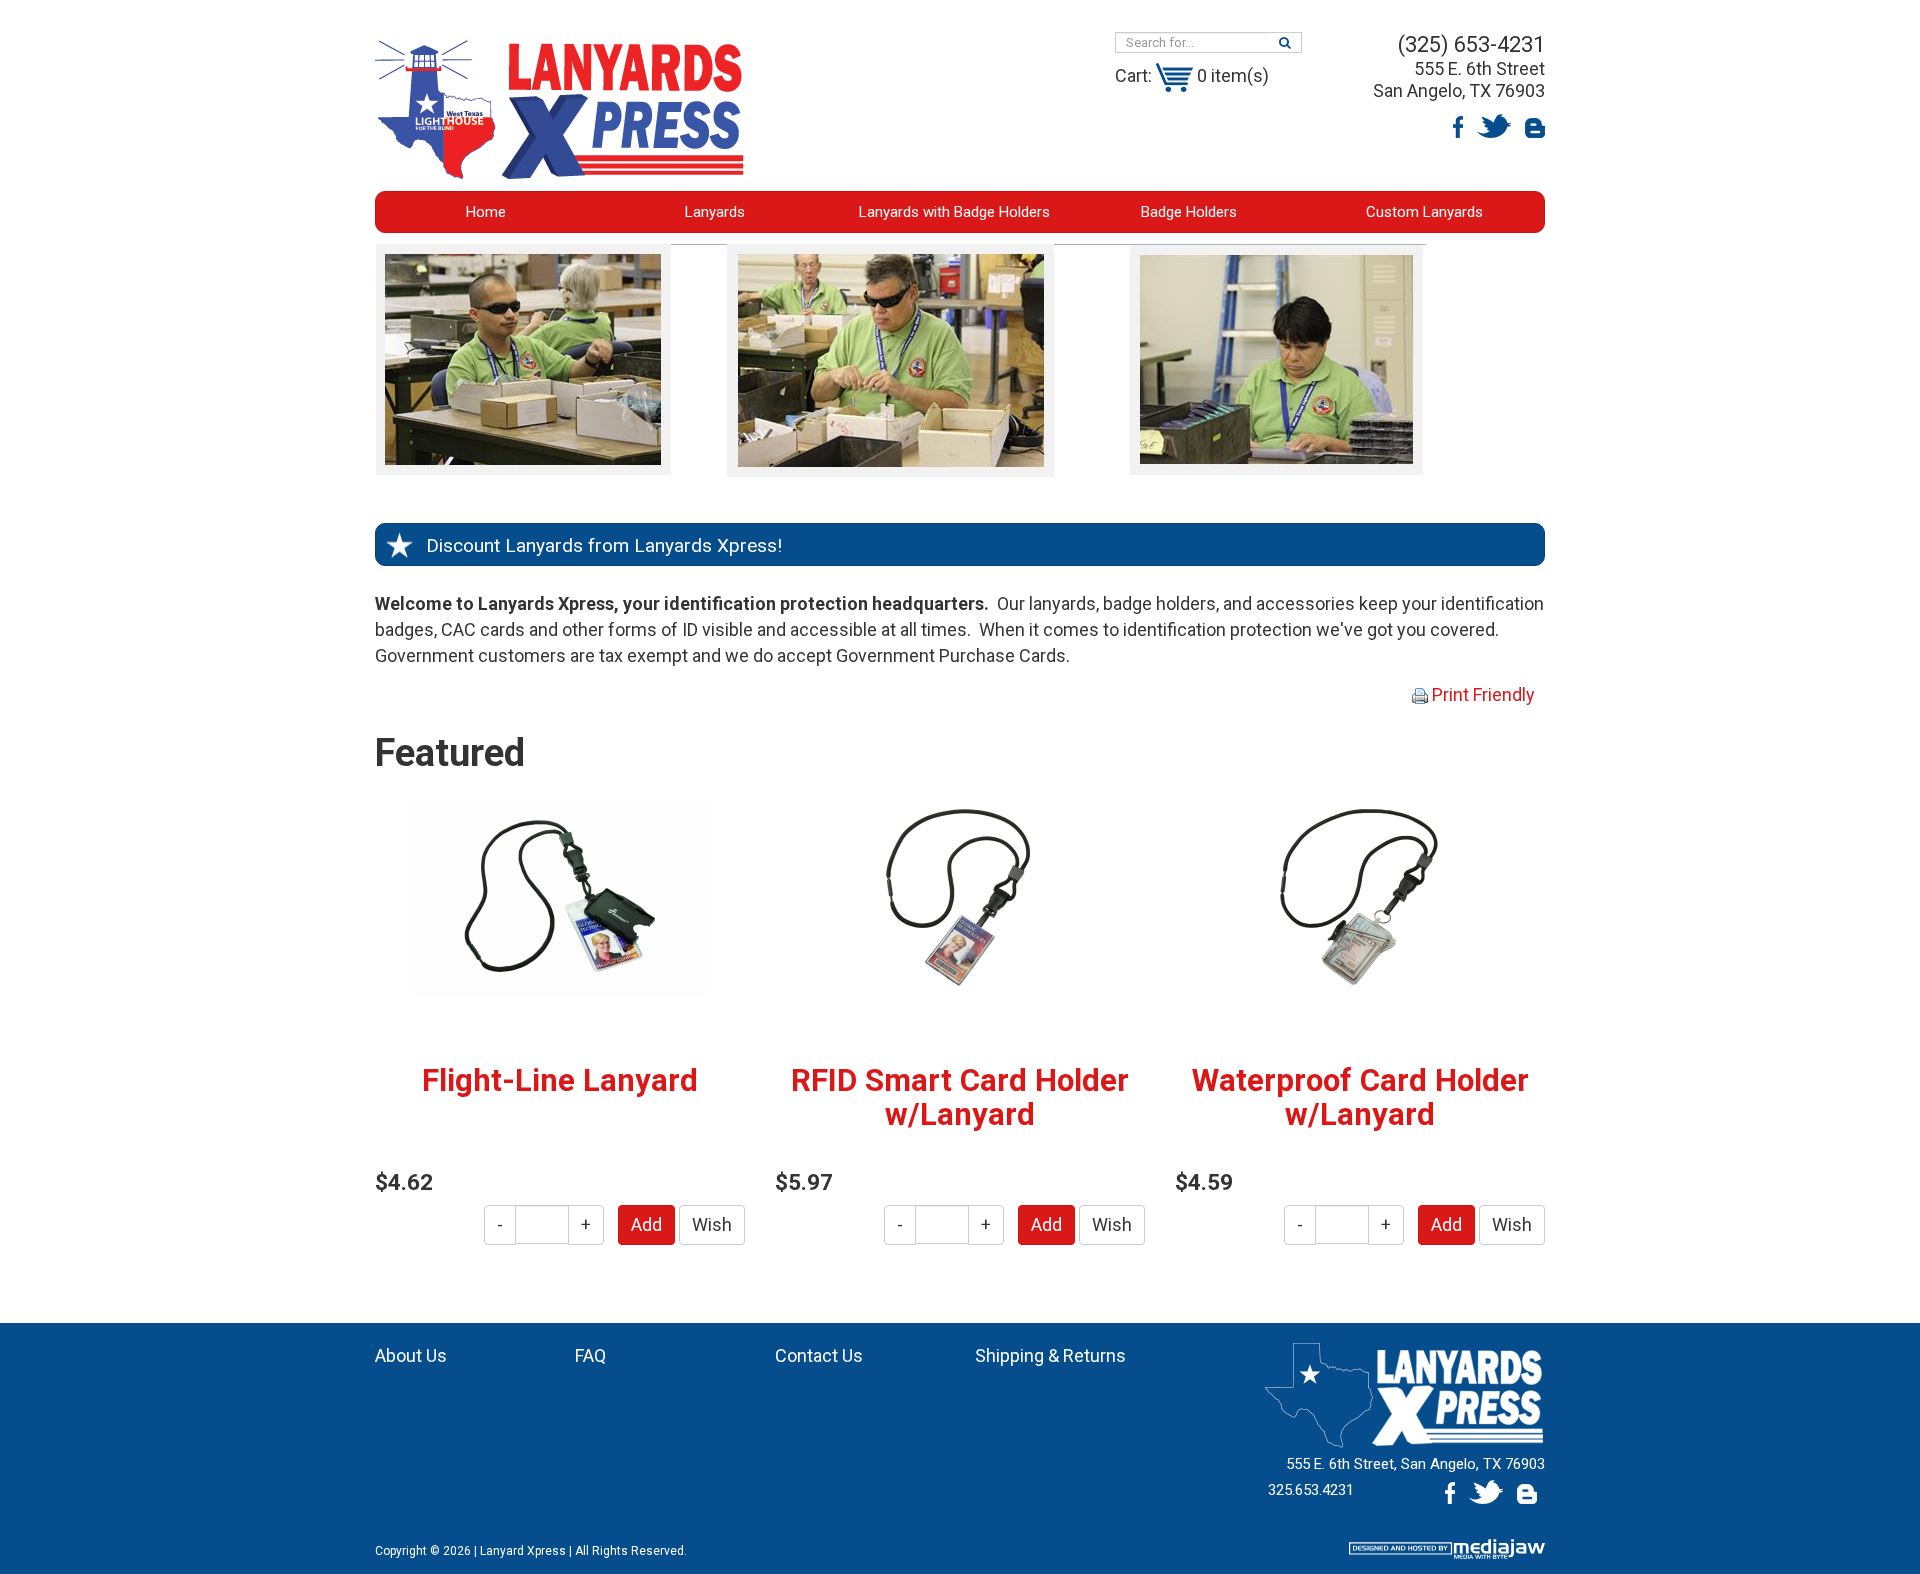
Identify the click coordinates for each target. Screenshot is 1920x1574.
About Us (411, 1355)
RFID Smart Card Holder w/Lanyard (960, 1097)
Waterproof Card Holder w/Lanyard (1360, 1097)
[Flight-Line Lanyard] (560, 895)
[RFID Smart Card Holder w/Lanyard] (960, 895)
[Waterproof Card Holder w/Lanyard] (1360, 895)
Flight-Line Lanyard (560, 1080)
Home (486, 212)
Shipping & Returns (1050, 1355)
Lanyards (715, 212)
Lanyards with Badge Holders (954, 212)
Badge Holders (1189, 212)
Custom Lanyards (1424, 212)
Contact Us (819, 1355)
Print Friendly (1481, 694)
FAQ (590, 1355)
